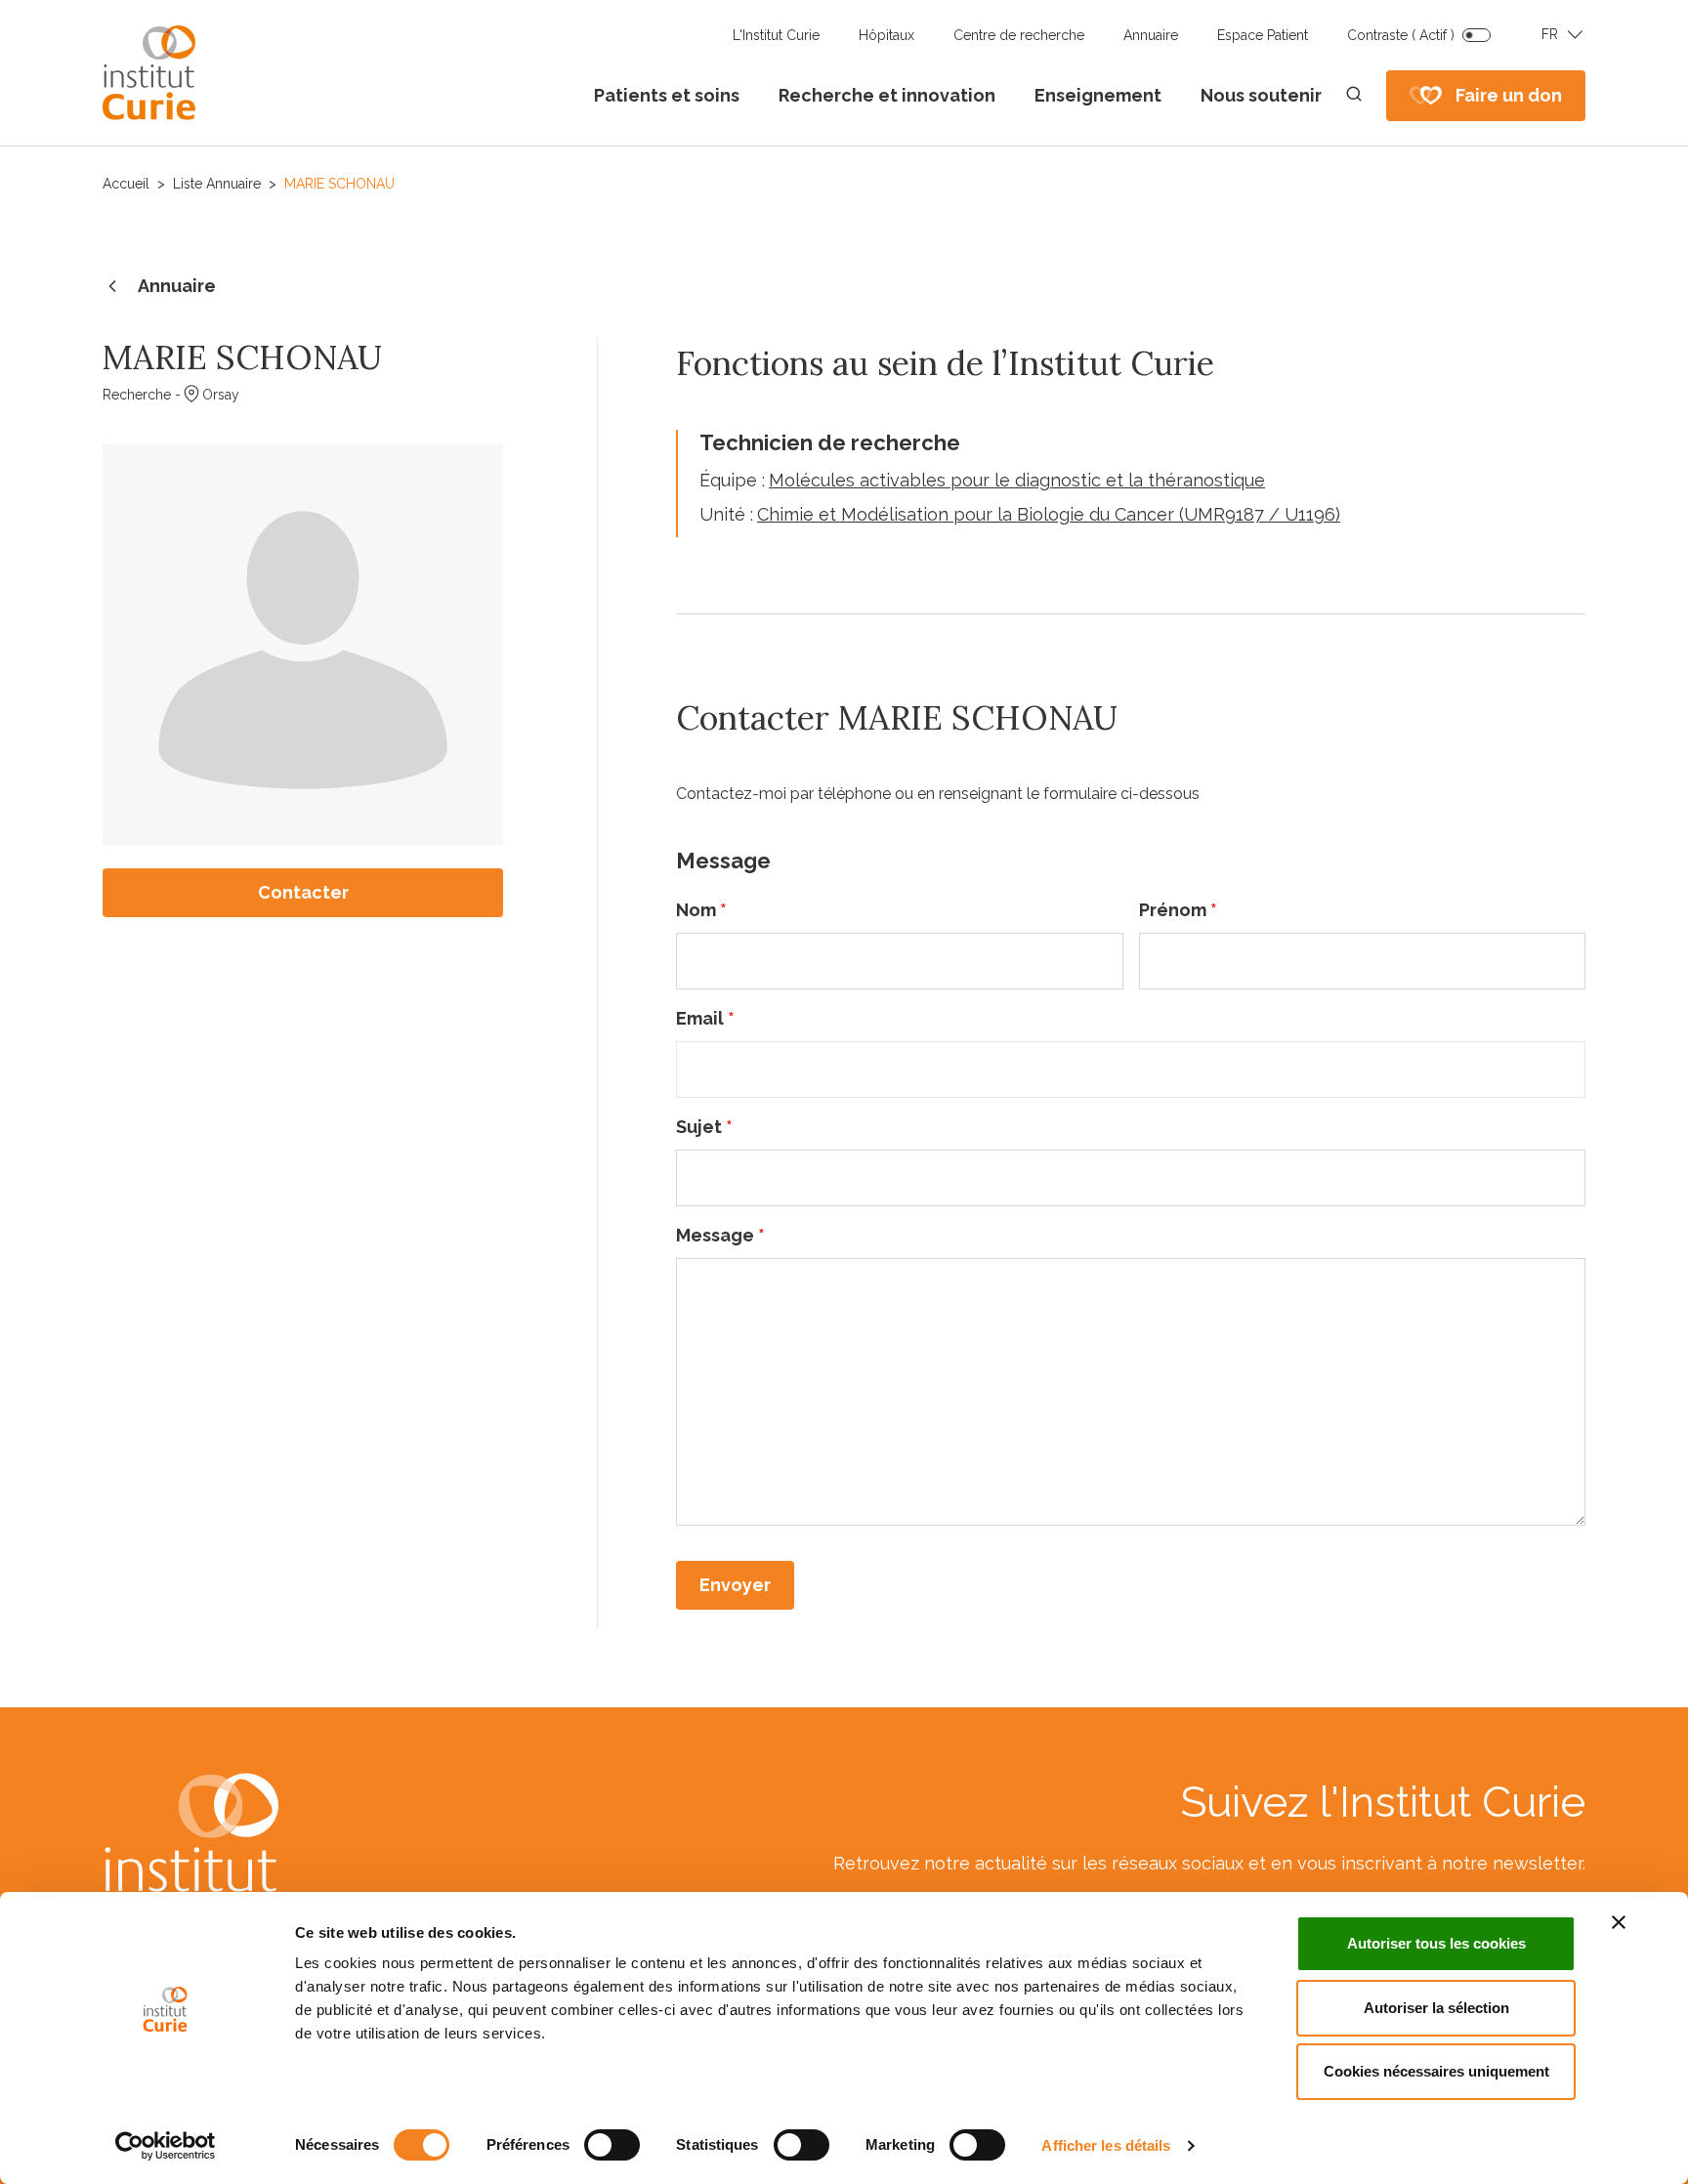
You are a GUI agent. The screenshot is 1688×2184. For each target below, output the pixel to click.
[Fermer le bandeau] (1619, 1922)
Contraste (1401, 35)
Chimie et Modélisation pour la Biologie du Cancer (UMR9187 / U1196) (1049, 514)
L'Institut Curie (776, 35)
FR (1550, 34)
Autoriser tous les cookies (1436, 1943)
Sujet (704, 1127)
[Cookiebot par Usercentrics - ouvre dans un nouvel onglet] (166, 2146)
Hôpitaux (886, 35)
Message (720, 1235)
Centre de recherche (1019, 35)
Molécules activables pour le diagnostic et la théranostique (1017, 480)
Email (705, 1018)
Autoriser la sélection (1436, 2008)
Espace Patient (1263, 35)
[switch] (612, 2145)
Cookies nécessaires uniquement (1436, 2071)
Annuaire (1151, 35)
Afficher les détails (1106, 2145)
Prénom (1178, 910)
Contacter (303, 892)
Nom (701, 910)
